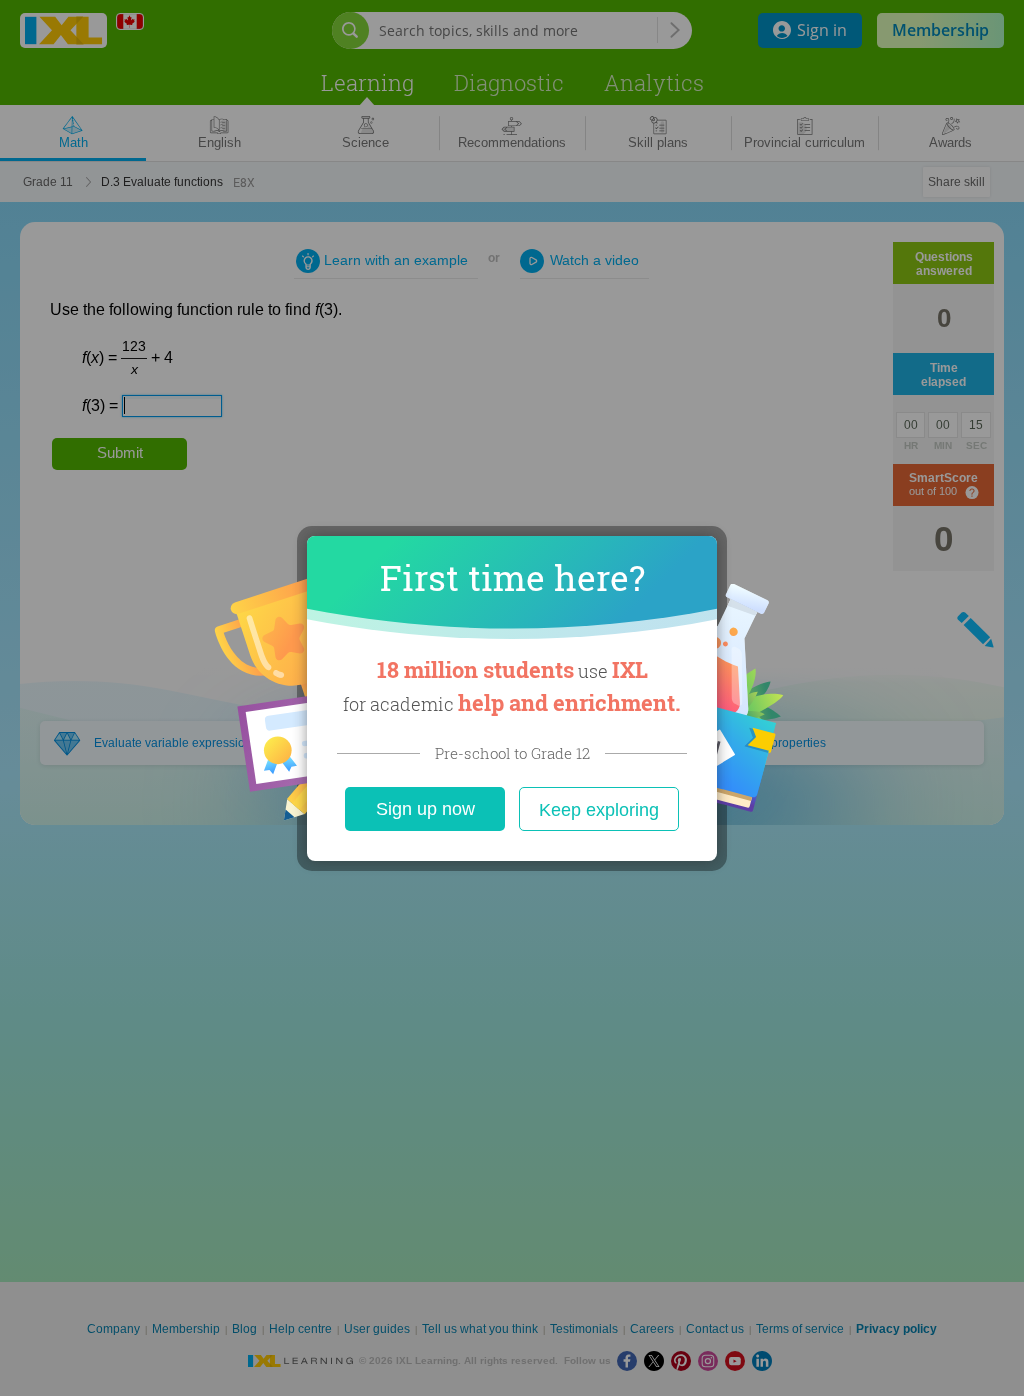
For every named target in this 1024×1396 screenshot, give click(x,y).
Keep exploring (599, 810)
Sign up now (425, 809)
